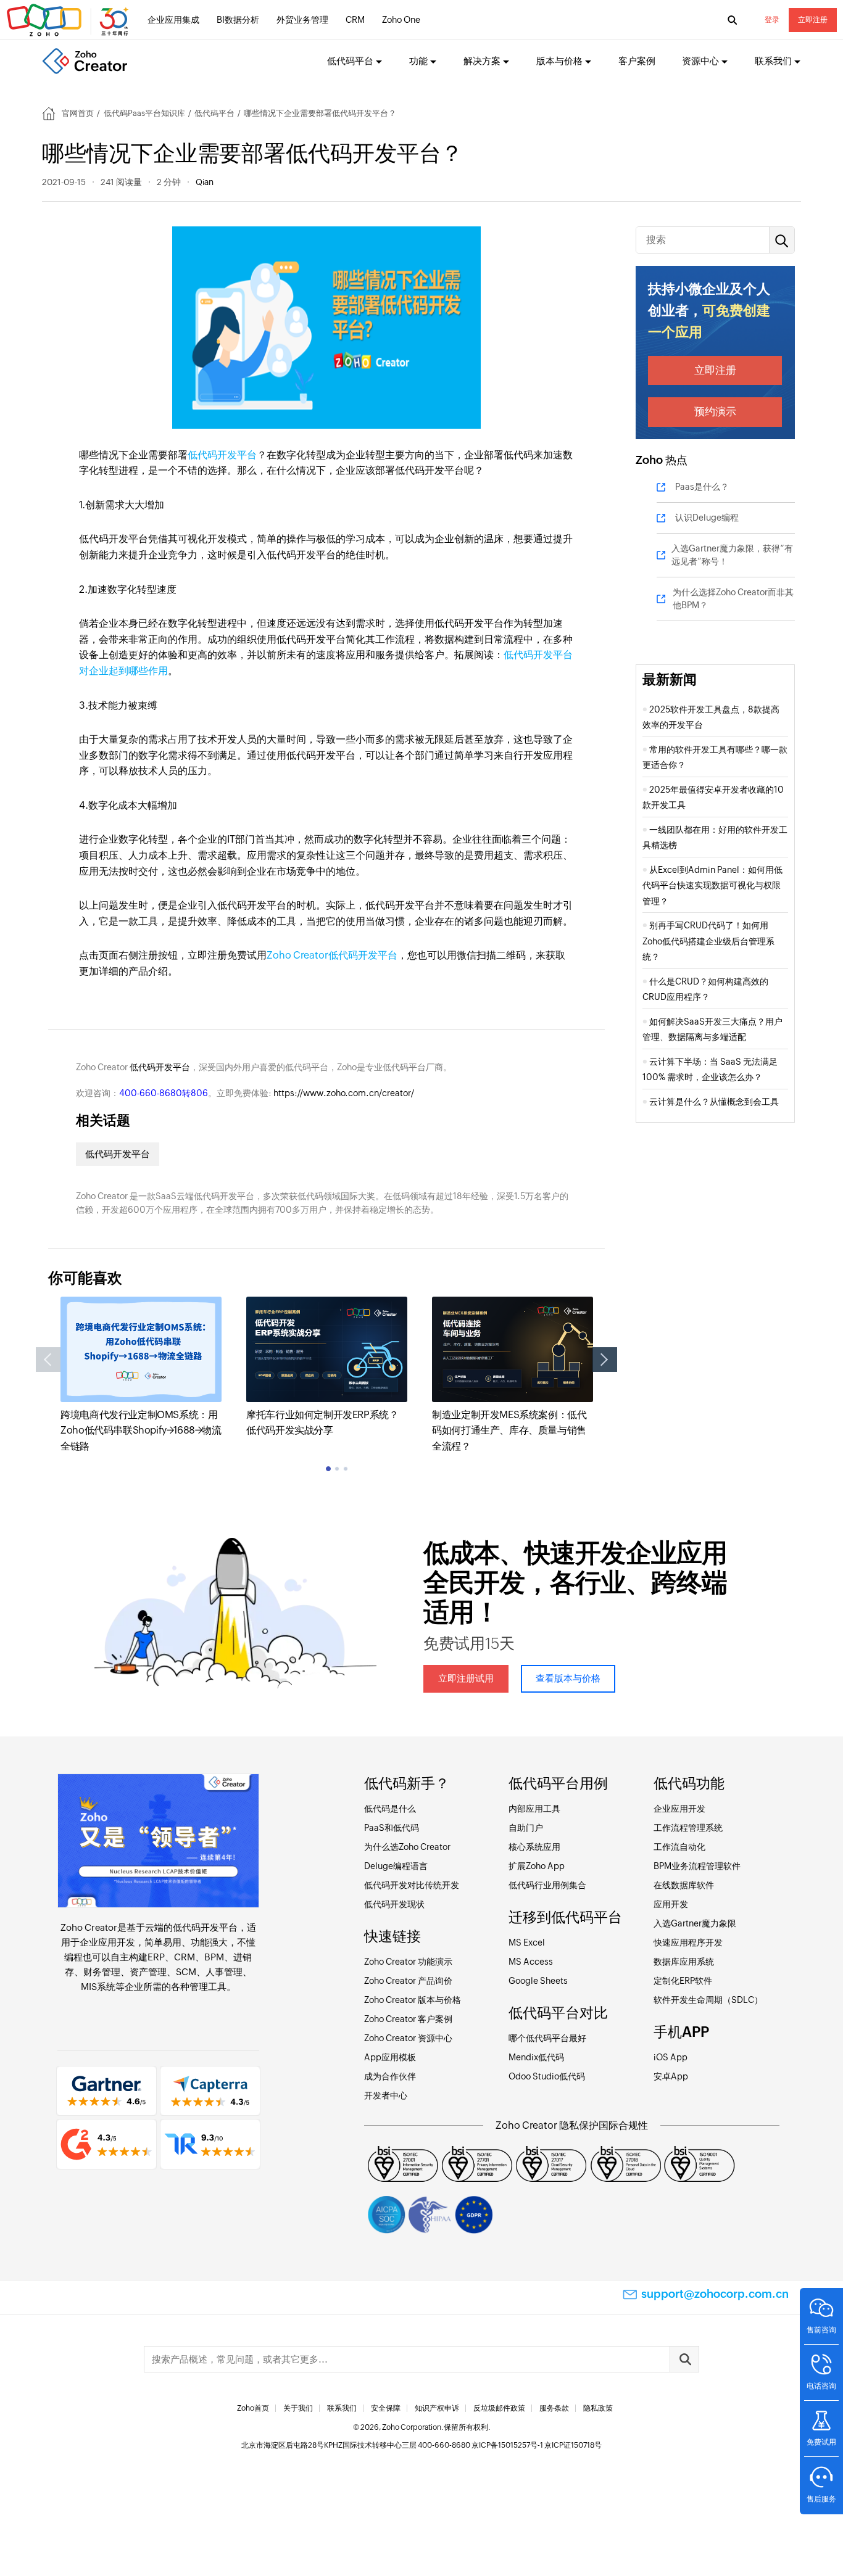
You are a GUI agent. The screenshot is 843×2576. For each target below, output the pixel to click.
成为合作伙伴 (390, 2076)
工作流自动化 (679, 1847)
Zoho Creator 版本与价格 (413, 2000)
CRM (355, 20)
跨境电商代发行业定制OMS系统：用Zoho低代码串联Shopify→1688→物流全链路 (141, 1430)
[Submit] (684, 2359)
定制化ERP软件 (683, 1981)
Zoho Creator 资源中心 (408, 2038)
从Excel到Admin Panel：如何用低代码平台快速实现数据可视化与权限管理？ (712, 885)
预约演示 (715, 411)
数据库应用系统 (684, 1962)
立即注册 (813, 20)
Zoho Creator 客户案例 (408, 2019)
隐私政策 (598, 2408)
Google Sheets (538, 1981)
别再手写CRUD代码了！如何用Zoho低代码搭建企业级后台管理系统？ (708, 941)
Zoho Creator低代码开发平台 (332, 955)
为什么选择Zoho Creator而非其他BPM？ (733, 599)
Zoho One (401, 20)
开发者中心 (386, 2095)
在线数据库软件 (684, 1885)
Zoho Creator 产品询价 (408, 1981)
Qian (205, 182)
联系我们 (342, 2408)
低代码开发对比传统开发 (412, 1885)
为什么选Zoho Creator (407, 1847)
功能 (418, 61)
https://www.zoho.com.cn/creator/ (344, 1093)
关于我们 (298, 2408)
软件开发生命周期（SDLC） (708, 2000)
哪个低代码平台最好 (547, 2038)
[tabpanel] (141, 1375)
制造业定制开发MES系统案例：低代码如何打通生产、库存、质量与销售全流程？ (509, 1430)
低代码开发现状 (394, 1904)
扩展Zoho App (537, 1866)
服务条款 (554, 2408)
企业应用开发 (107, 1942)
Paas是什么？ (702, 487)
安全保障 (386, 2408)
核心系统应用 (534, 1847)
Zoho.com (69, 20)
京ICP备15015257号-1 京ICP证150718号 (537, 2445)
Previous (48, 1360)
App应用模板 (390, 2057)
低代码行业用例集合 (547, 1885)
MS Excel (527, 1942)
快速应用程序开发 (688, 1942)
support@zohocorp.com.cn (715, 2294)
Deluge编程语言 (396, 1866)
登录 (772, 20)
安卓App (671, 2076)
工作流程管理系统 (688, 1828)
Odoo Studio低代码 (547, 2076)
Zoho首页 (253, 2408)
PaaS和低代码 (392, 1828)
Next (605, 1360)
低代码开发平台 (222, 455)
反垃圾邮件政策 (499, 2408)
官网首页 (78, 113)
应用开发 (671, 1904)
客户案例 (637, 61)
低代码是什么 (390, 1809)
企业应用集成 (173, 20)
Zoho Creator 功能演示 (408, 1962)
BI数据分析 (238, 20)
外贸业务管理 (302, 20)
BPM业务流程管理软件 (697, 1866)
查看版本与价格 (568, 1678)
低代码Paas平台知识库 (144, 113)
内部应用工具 (534, 1809)
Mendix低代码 (536, 2057)
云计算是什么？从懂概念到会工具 (716, 1102)
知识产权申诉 (437, 2408)
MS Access (531, 1962)
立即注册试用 (466, 1678)
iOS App (671, 2057)
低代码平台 (214, 113)
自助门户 (526, 1828)
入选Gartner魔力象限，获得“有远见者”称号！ (732, 555)
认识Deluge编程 (707, 518)
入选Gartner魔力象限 (695, 1923)
